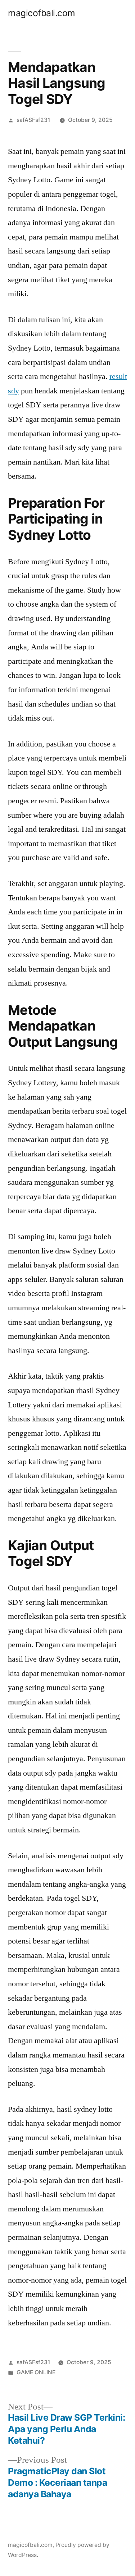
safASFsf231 (33, 120)
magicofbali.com (42, 13)
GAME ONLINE (36, 2372)
